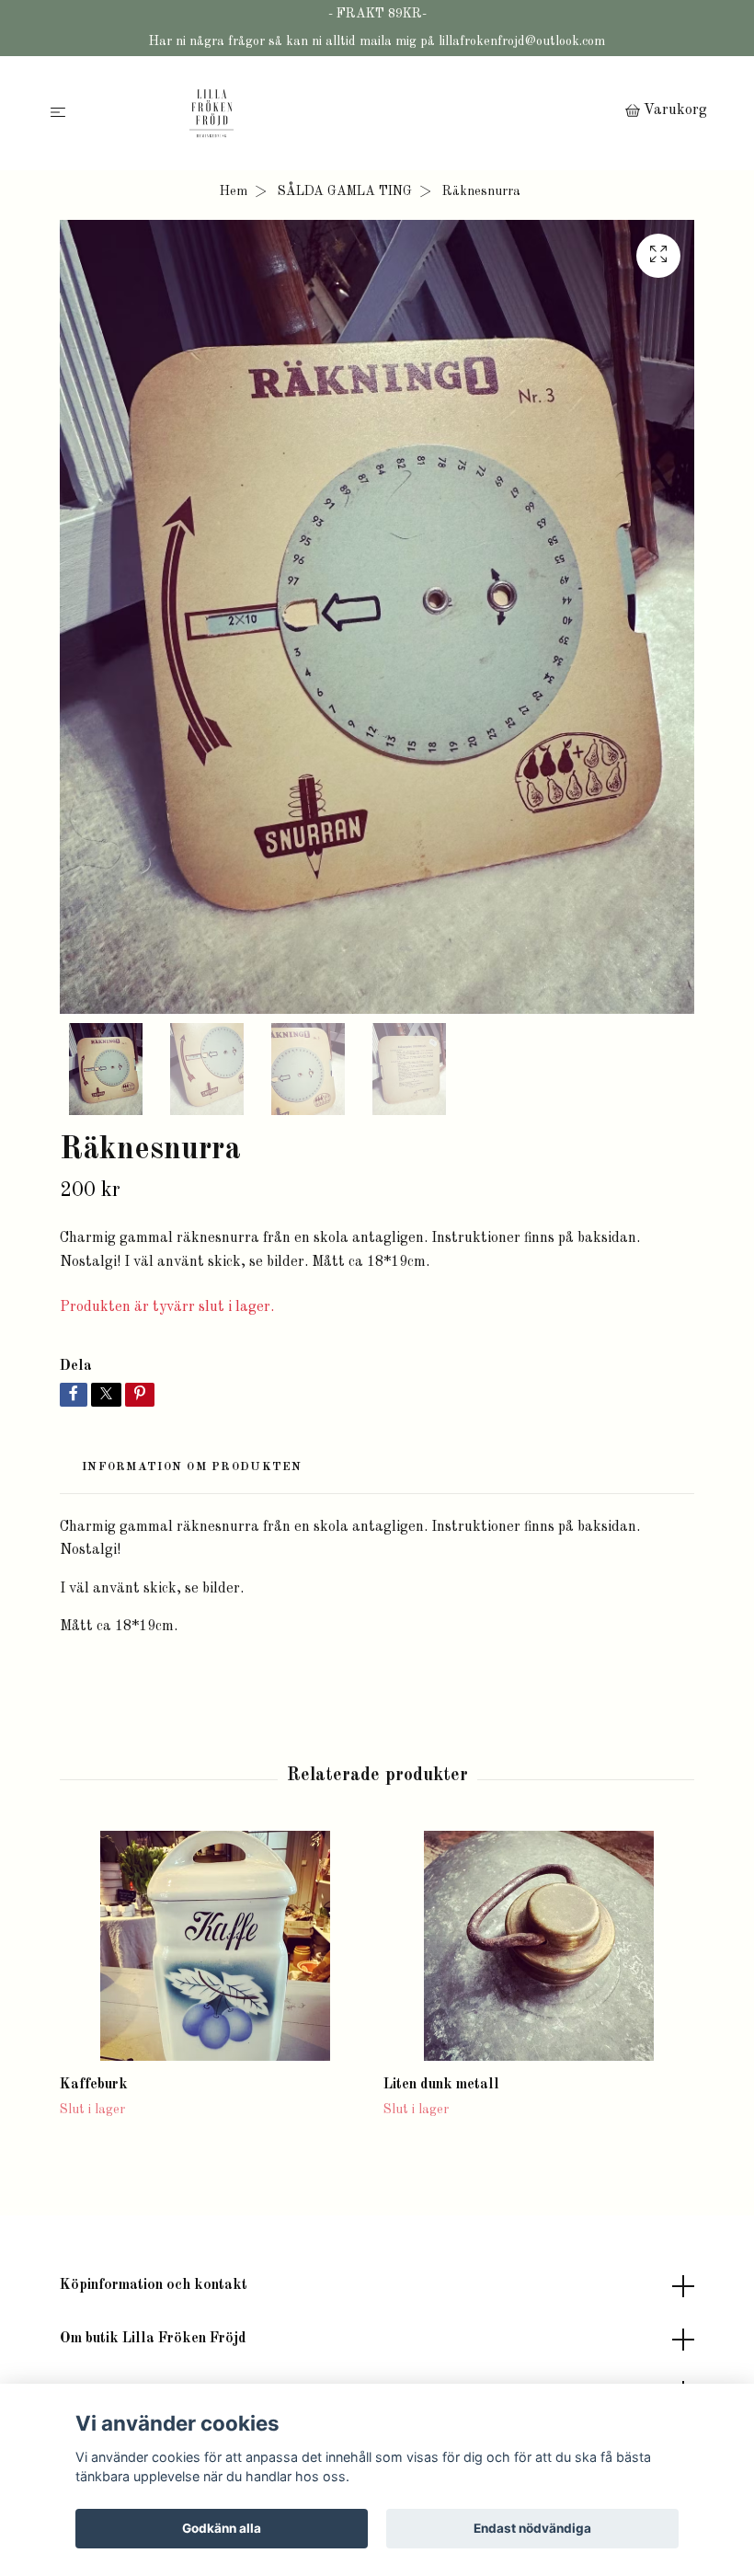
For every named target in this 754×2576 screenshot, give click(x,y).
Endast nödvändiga (532, 2528)
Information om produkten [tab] (192, 1467)
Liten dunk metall (441, 2085)
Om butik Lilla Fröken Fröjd (153, 2339)
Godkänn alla (222, 2528)
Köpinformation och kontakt (154, 2285)
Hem (234, 191)
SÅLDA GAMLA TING (345, 191)
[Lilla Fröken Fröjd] (349, 113)
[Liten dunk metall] (538, 1946)
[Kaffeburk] (215, 1946)
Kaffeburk (94, 2085)
